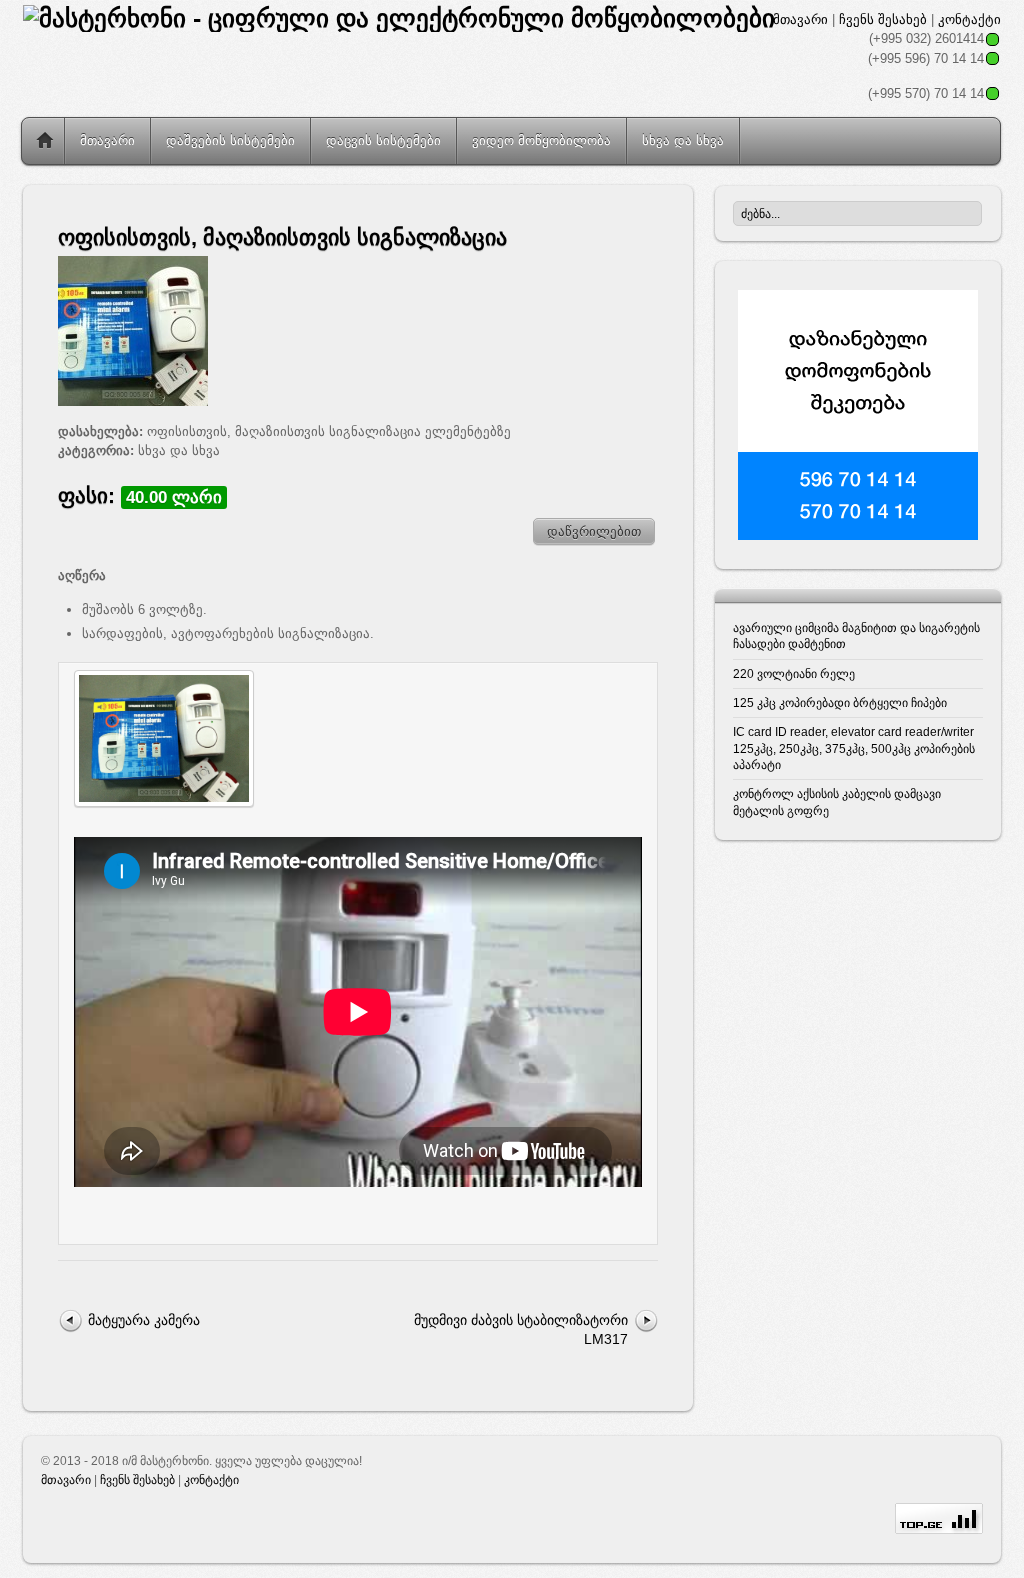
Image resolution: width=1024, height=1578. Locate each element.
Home (45, 141)
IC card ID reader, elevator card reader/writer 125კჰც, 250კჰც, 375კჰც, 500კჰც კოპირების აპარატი (854, 748)
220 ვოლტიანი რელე (794, 673)
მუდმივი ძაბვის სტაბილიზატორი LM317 (521, 1329)
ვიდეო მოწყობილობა (541, 140)
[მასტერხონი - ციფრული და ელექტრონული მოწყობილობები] (399, 18)
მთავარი (800, 19)
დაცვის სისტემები (383, 140)
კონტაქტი (969, 19)
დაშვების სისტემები (230, 140)
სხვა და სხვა (683, 140)
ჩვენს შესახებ (883, 19)
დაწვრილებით (594, 531)
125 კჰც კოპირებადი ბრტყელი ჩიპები (840, 702)
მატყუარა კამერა (144, 1320)
